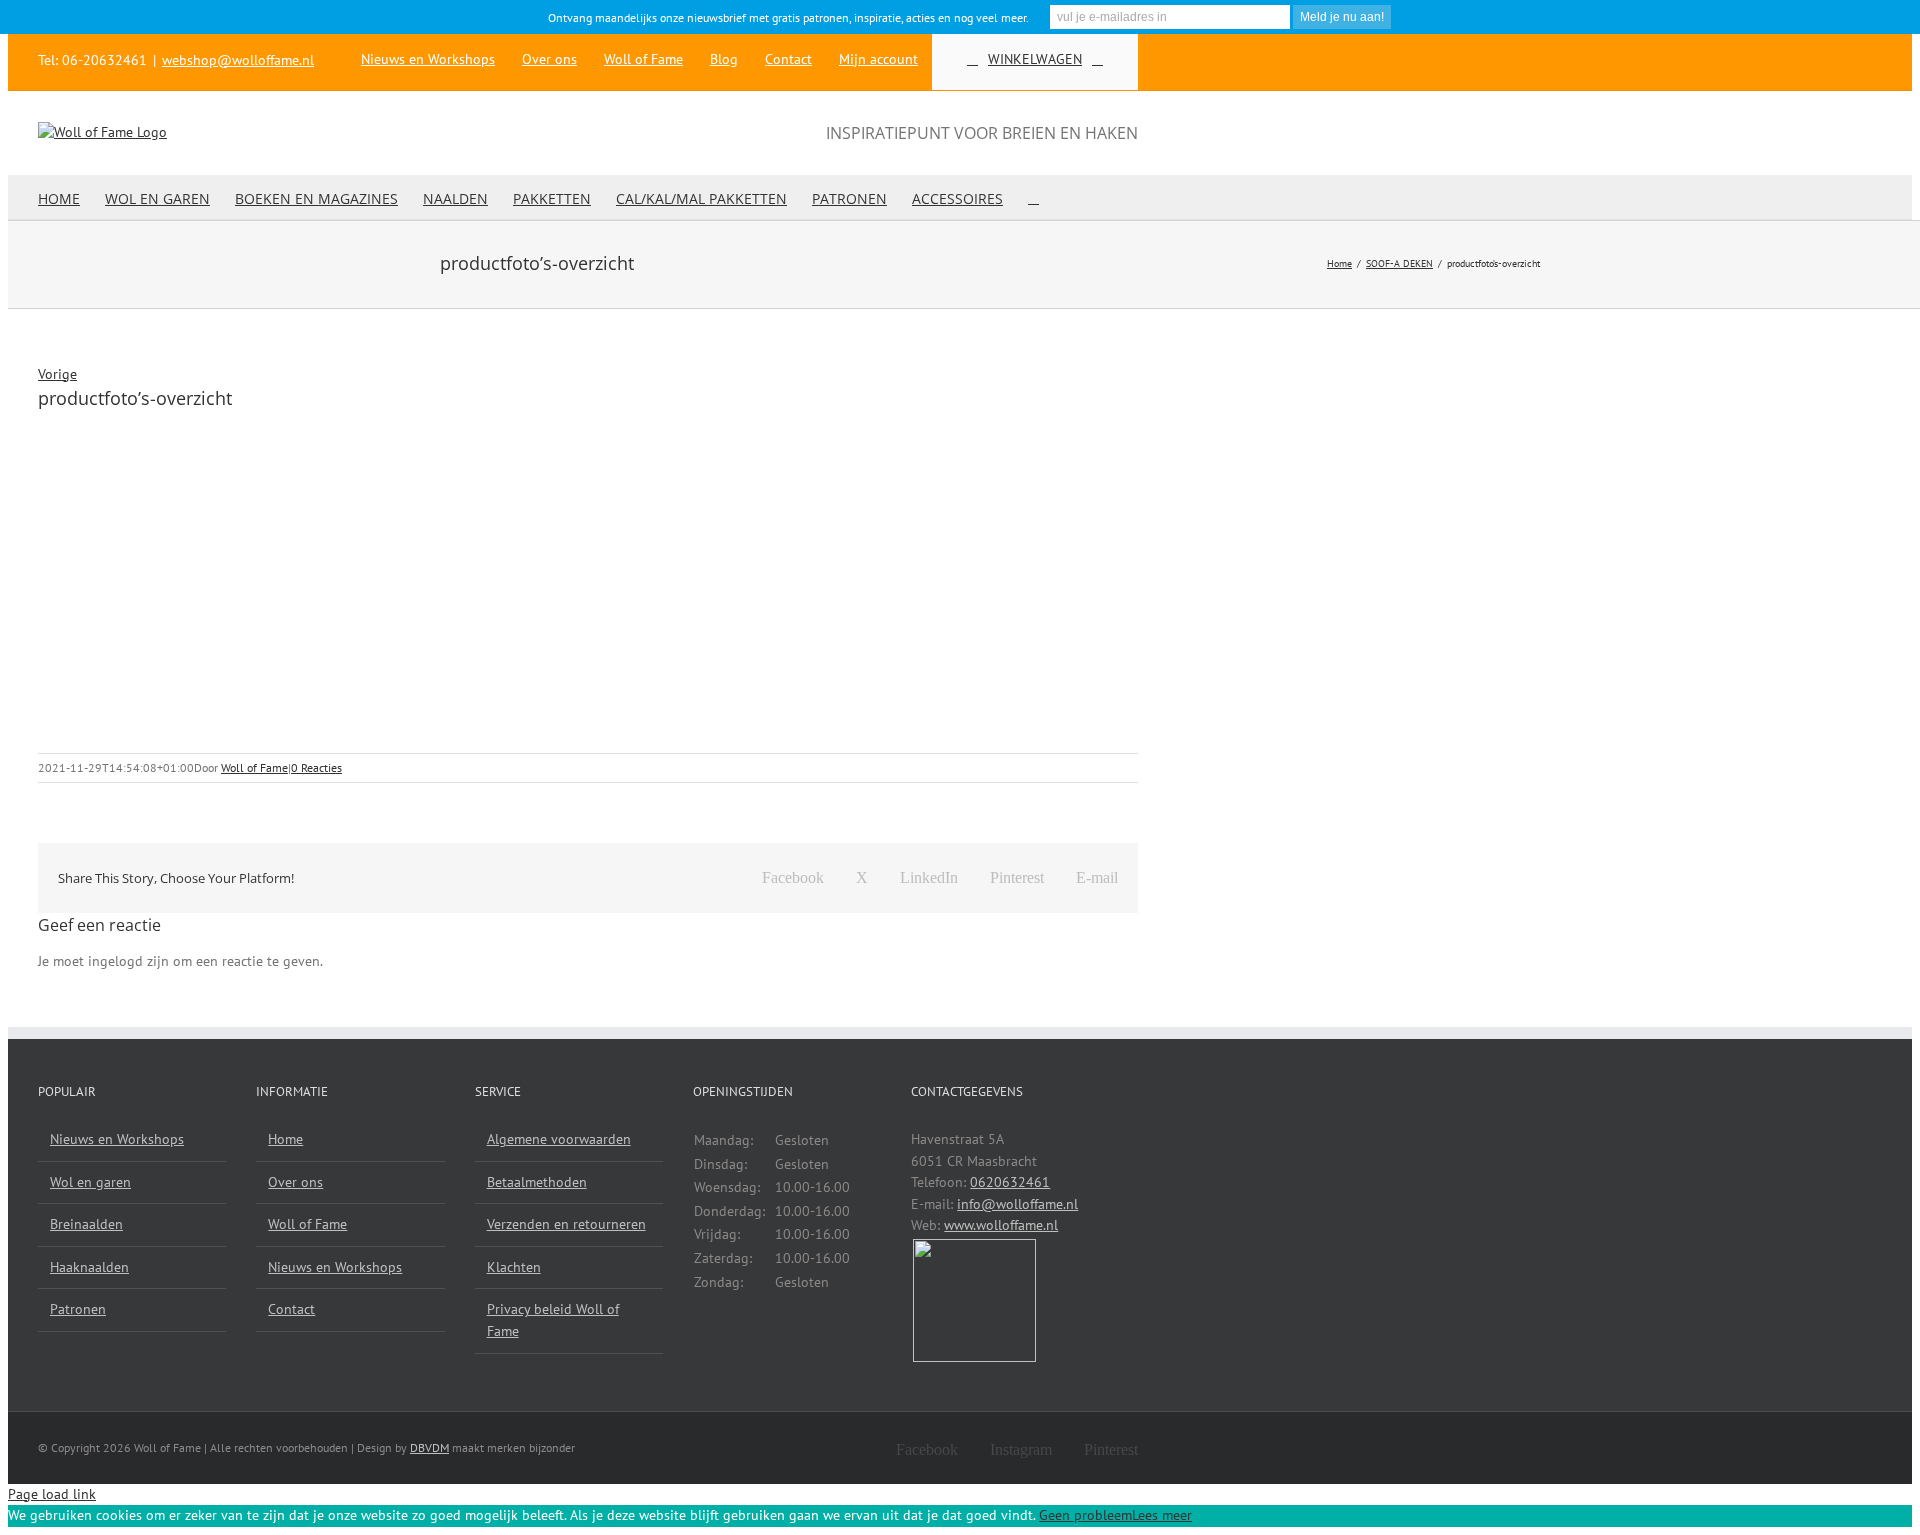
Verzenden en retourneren (566, 1224)
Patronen (78, 1309)
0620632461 (1010, 1182)
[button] (1033, 197)
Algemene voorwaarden (559, 1139)
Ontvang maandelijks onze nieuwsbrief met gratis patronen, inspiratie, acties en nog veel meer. (788, 17)
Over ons (295, 1182)
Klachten (514, 1267)
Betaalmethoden (537, 1182)
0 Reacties (316, 767)
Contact (291, 1309)
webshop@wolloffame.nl (238, 60)
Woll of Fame (254, 767)
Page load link (52, 1494)
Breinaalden (86, 1224)
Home (285, 1139)
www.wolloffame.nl (1001, 1225)
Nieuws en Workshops (117, 1139)
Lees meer (1162, 1515)
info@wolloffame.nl (1017, 1204)
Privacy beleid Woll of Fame (553, 1320)
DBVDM (429, 1447)
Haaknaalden (89, 1267)
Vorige (57, 374)
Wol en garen (90, 1182)
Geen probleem (1085, 1515)
